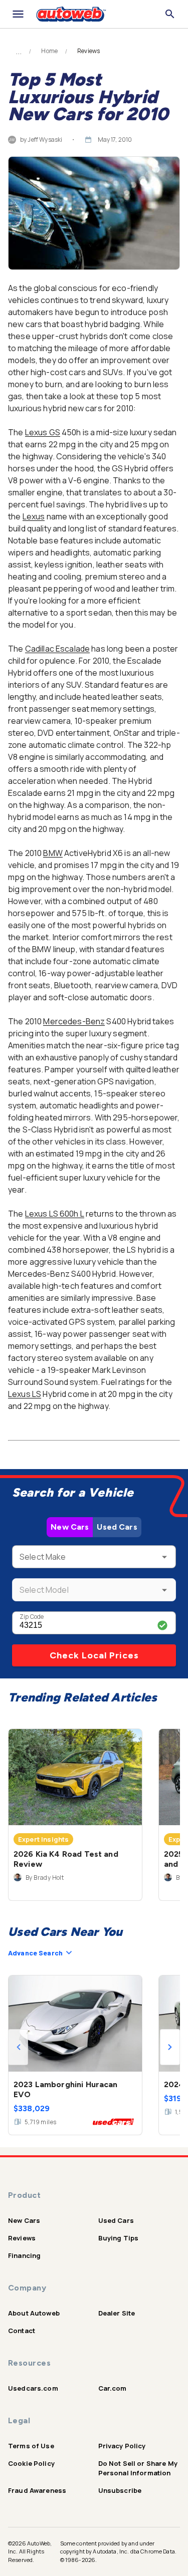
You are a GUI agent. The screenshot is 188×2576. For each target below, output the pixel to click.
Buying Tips (119, 2238)
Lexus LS (25, 1394)
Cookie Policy (31, 2463)
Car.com (113, 2388)
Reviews (22, 2238)
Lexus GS (43, 432)
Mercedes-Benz (74, 1021)
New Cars (70, 1527)
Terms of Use (31, 2446)
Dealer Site (117, 2313)
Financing (24, 2255)
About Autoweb (34, 2313)
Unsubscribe (120, 2490)
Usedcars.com (33, 2388)
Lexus (34, 516)
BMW (53, 853)
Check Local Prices (94, 1655)
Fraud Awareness (37, 2490)
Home (49, 51)
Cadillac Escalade (58, 649)
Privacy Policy (122, 2446)
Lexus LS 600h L (55, 1214)
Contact (22, 2331)
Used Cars (117, 1527)
